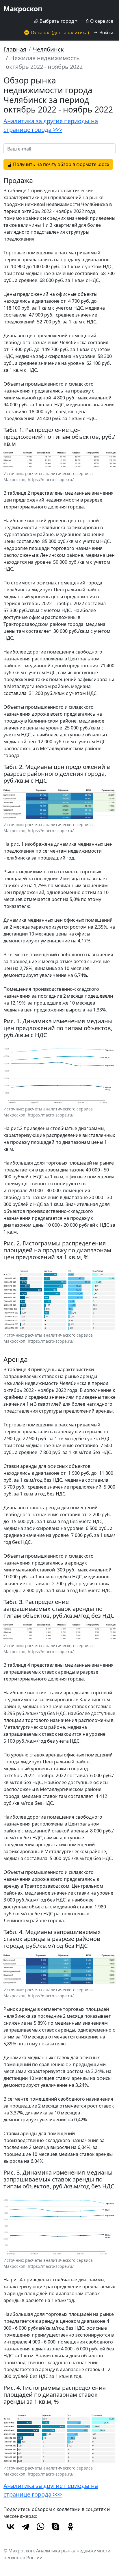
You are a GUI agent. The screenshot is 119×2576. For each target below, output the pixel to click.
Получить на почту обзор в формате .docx (61, 164)
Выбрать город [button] (56, 21)
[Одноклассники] (70, 2527)
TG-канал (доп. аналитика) (59, 33)
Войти (106, 33)
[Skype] (55, 2527)
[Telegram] (25, 2527)
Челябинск (48, 49)
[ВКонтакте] (10, 2527)
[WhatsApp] (40, 2527)
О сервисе (101, 21)
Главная (15, 49)
